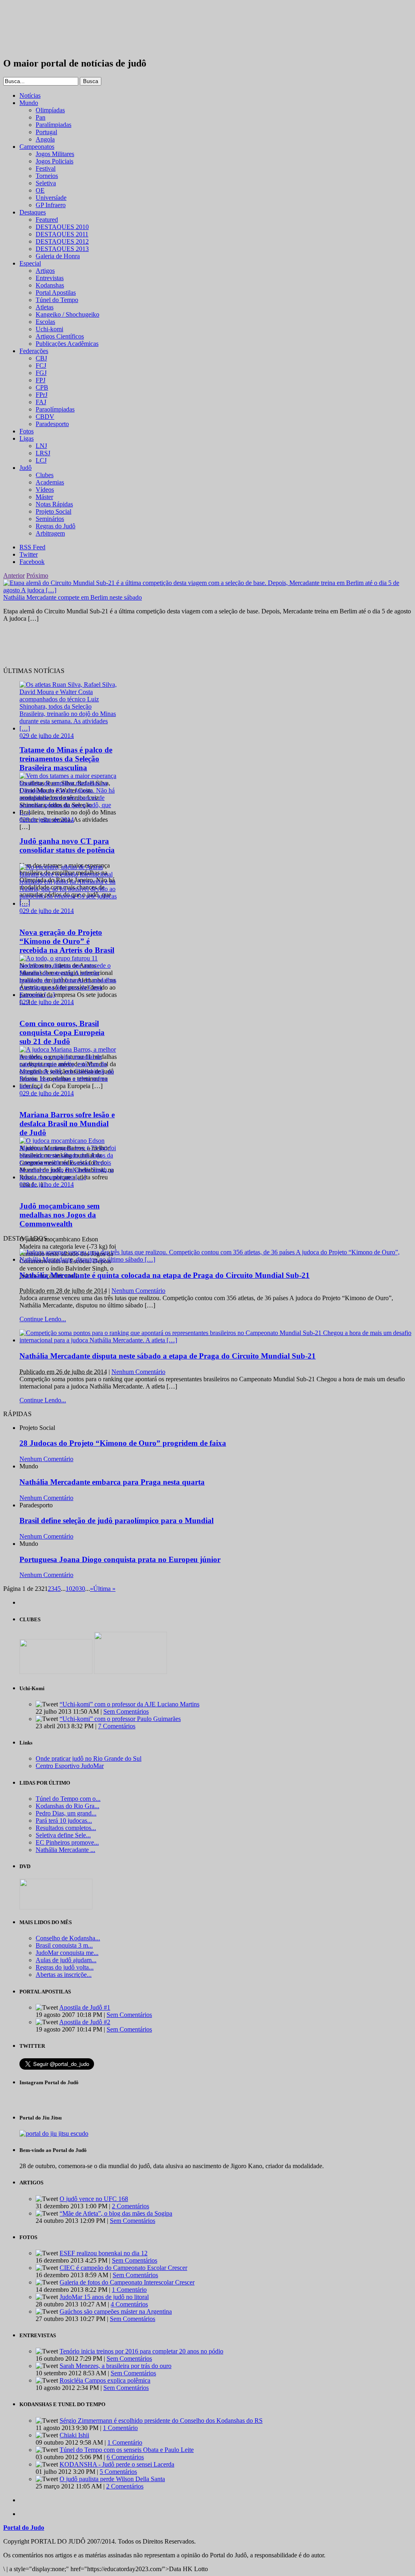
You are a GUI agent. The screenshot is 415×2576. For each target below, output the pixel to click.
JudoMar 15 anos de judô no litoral (104, 2297)
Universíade (51, 198)
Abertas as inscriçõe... (64, 1975)
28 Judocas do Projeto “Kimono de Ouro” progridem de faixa (123, 1443)
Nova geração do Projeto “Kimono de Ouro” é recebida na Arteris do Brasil (67, 941)
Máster (44, 497)
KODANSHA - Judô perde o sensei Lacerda (117, 2464)
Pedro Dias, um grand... (66, 1813)
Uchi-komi (49, 329)
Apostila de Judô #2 (85, 2022)
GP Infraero (51, 205)
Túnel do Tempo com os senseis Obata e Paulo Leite (127, 2450)
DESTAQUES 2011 (62, 234)
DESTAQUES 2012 (62, 241)
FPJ (41, 380)
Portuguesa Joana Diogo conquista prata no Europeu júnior (120, 1559)
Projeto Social (53, 511)
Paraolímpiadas (55, 409)
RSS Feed (32, 547)
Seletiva (46, 183)
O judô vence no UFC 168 (94, 2199)
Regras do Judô (56, 526)
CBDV (45, 417)
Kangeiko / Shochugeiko (67, 314)
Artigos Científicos (60, 336)
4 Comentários (129, 2304)
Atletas (45, 307)
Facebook (32, 562)
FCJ (41, 365)
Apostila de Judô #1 (85, 2007)
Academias (50, 482)
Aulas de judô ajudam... (66, 1960)
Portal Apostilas (56, 293)
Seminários (50, 519)
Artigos (45, 271)
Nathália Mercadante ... (65, 1850)
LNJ (41, 446)
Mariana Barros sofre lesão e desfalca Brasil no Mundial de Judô (67, 1124)
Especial (30, 263)
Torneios (47, 176)
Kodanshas (50, 285)
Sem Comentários (126, 1711)
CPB (42, 387)
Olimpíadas (50, 110)
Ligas (27, 438)
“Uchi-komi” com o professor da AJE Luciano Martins (129, 1704)
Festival (46, 168)
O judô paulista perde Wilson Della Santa (112, 2479)
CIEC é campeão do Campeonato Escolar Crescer (123, 2268)
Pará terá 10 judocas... (64, 1821)
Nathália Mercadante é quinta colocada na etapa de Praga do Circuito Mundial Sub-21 (165, 1275)
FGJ (41, 373)
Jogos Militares (55, 154)
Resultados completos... (66, 1828)
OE (40, 190)
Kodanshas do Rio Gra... (67, 1806)
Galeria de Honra (58, 256)
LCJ (41, 460)
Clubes (45, 475)
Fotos (27, 431)
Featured (47, 220)
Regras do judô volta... (65, 1967)
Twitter (29, 554)
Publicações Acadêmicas (67, 344)
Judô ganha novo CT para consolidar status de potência (67, 845)
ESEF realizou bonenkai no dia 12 (104, 2253)
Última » (104, 1589)
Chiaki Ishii (74, 2435)
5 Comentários (118, 2472)
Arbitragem (50, 533)
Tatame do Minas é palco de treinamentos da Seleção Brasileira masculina (66, 759)
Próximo (37, 575)
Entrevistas (50, 278)
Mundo (29, 103)
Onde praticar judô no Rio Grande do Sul (89, 1758)
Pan (41, 117)
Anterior (14, 575)
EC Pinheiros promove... (67, 1842)
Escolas (45, 322)
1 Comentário (129, 2290)
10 (69, 1589)
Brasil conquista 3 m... (64, 1945)
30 (82, 1589)
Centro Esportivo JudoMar (70, 1766)
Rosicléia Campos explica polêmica (105, 2380)
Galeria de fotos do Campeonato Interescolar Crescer (127, 2282)
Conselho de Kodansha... (68, 1938)
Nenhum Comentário (138, 1291)
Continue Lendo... (43, 1319)
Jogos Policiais (55, 161)
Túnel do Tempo (57, 300)
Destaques (33, 212)
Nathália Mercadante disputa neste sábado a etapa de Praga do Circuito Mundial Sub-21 (168, 1356)
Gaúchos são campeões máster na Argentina (116, 2311)
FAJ (41, 402)
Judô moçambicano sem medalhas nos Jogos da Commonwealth (60, 1215)
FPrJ (42, 395)
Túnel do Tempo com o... (68, 1799)
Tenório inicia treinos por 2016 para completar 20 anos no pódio (141, 2351)
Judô (26, 468)
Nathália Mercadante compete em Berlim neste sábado (73, 597)
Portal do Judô (47, 29)
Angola (45, 139)
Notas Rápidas (54, 504)
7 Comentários (117, 1726)
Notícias (30, 95)
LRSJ (43, 453)
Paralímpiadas (53, 125)
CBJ (41, 358)
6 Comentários (125, 2457)
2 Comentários (130, 2206)
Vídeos (45, 490)
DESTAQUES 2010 (62, 227)
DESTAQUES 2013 (62, 249)
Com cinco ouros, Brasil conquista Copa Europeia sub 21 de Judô (62, 1032)
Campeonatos (37, 147)
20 (75, 1589)
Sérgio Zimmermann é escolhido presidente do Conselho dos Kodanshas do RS (161, 2421)
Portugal (46, 132)
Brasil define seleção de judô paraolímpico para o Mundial (117, 1521)
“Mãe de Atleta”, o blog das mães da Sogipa (116, 2213)
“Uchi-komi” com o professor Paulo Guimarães (120, 1719)
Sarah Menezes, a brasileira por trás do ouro (116, 2366)
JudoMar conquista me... (67, 1953)
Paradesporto (52, 424)
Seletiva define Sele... (63, 1835)
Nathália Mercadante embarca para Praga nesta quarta (112, 1482)
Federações (34, 351)
